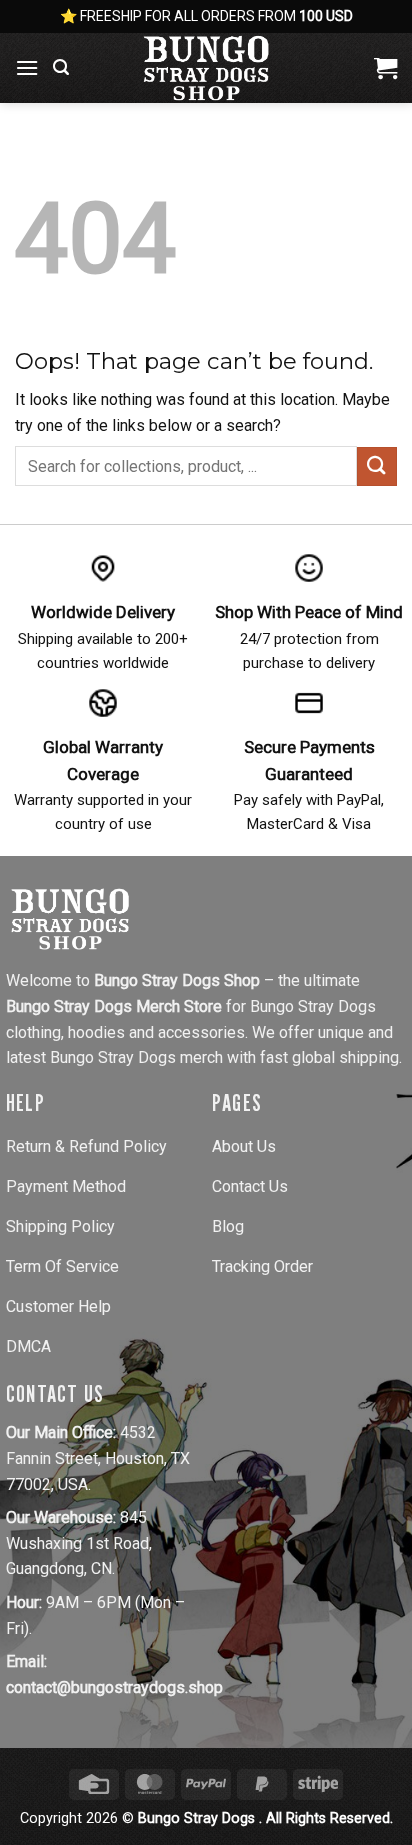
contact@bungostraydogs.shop (114, 1687)
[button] (27, 67)
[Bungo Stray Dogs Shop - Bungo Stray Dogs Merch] (206, 68)
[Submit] (377, 466)
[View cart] (385, 68)
